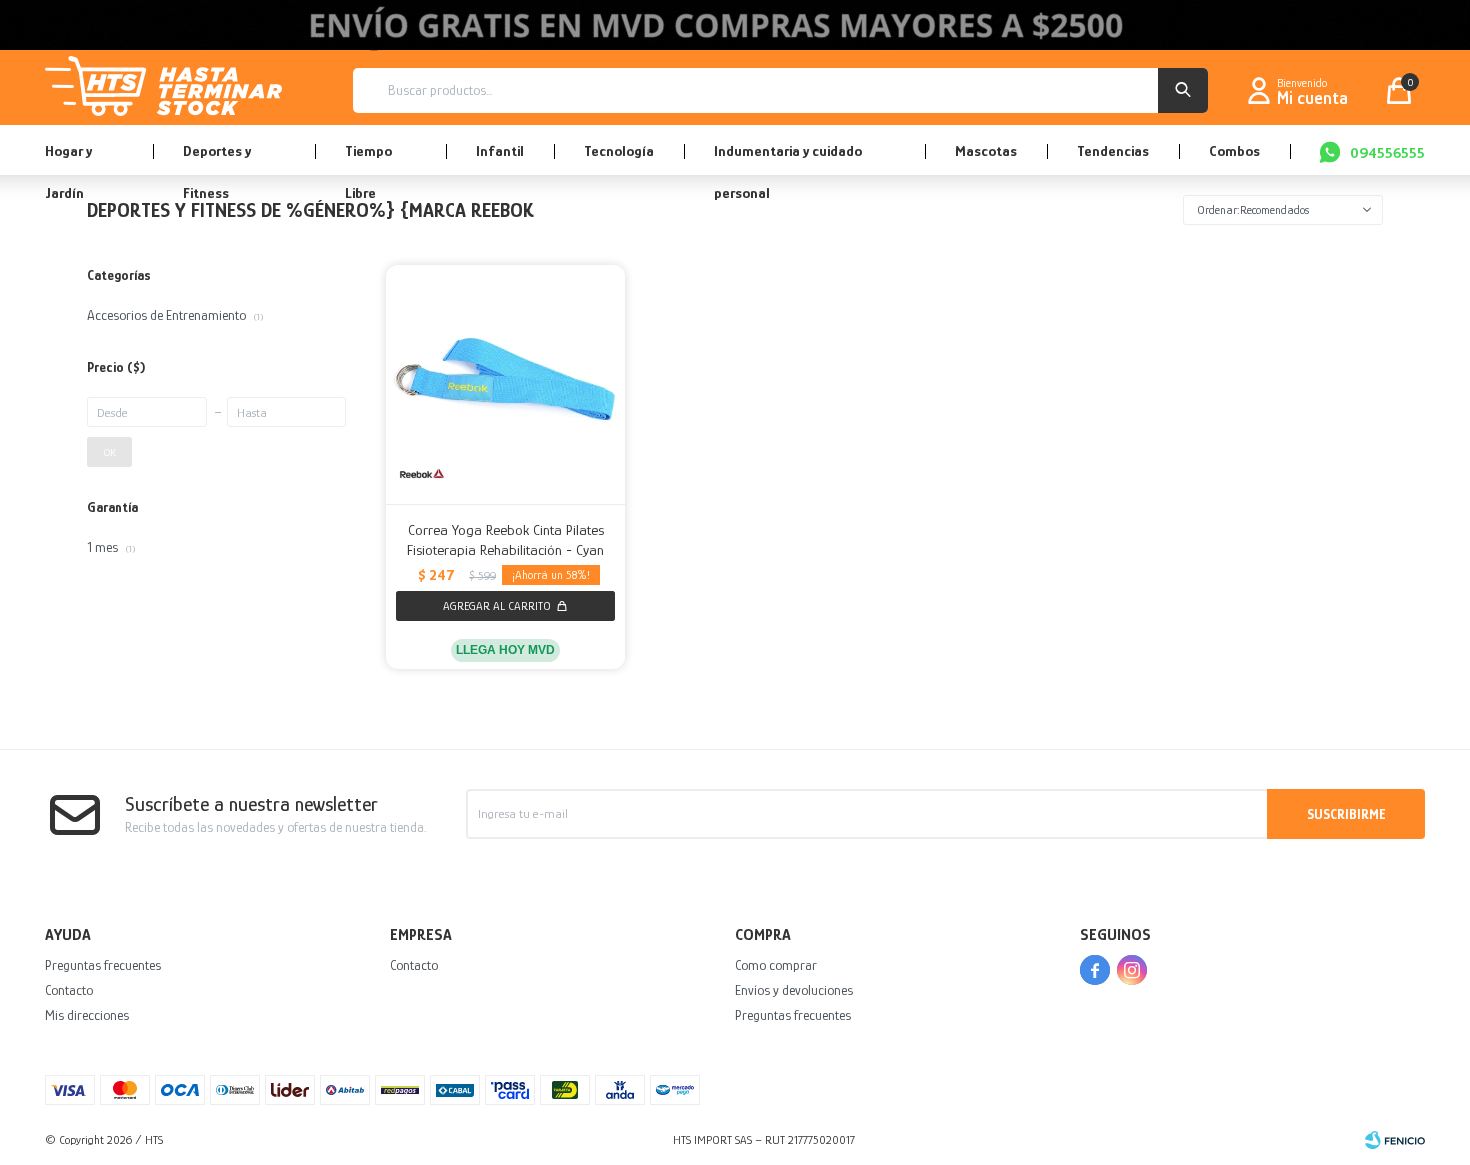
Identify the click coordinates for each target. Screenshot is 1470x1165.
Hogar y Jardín (68, 158)
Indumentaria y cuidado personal (788, 158)
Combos (1234, 150)
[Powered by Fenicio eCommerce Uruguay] (1395, 1140)
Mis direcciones (87, 1015)
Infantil (500, 150)
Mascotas (986, 150)
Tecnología (619, 150)
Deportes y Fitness (217, 158)
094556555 (1387, 152)
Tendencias (1113, 150)
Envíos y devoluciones (794, 990)
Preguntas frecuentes (103, 965)
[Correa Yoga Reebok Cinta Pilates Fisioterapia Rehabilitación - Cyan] (505, 384)
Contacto (69, 990)
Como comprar (776, 965)
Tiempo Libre (368, 158)
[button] (1183, 90)
